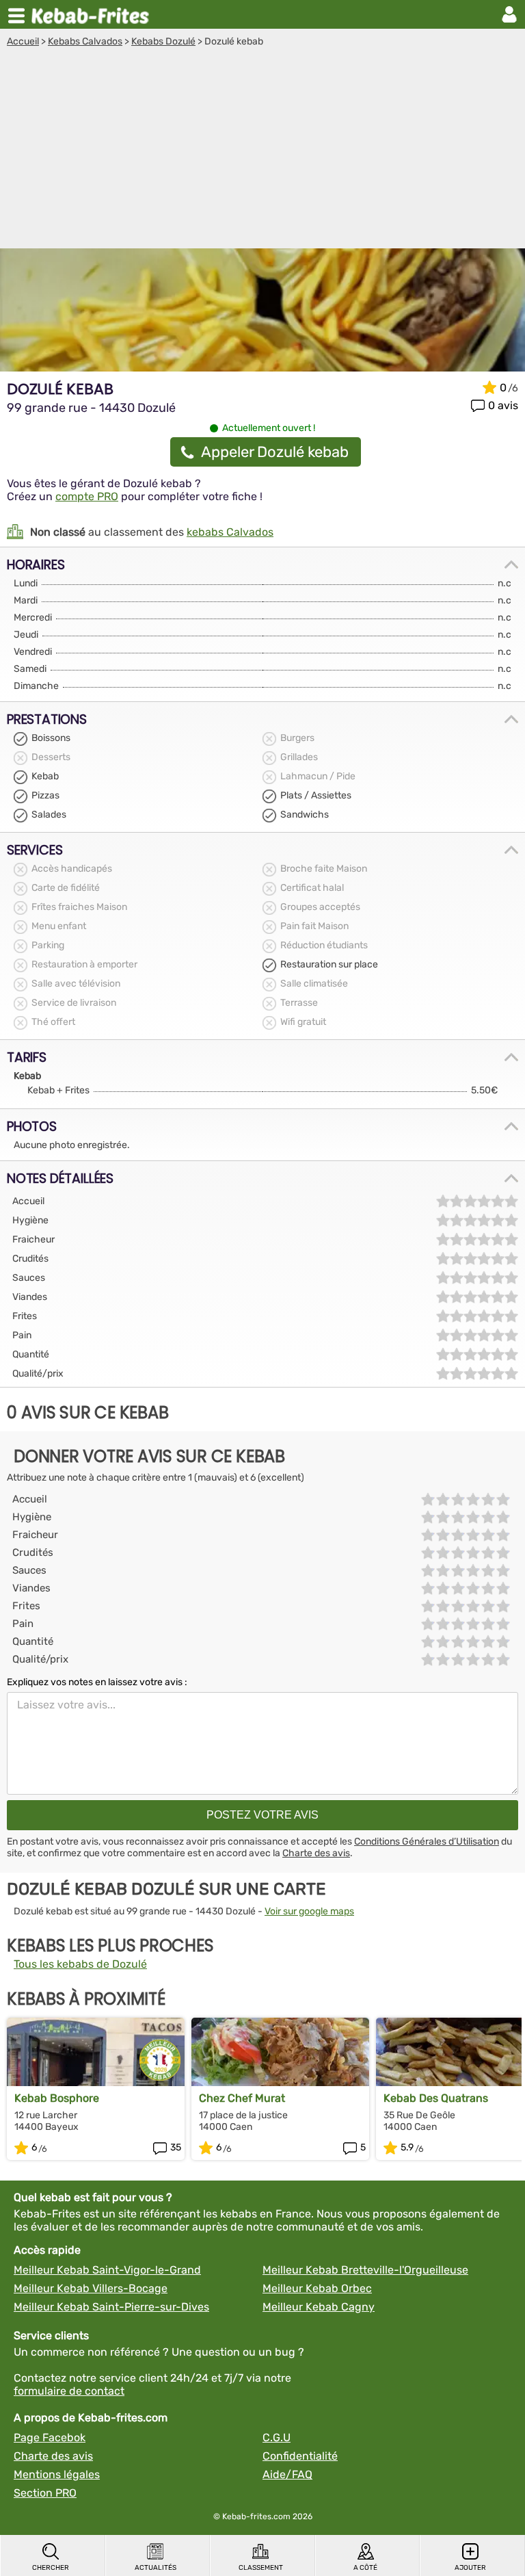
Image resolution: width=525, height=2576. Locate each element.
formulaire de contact (69, 2391)
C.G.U (277, 2437)
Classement (261, 2568)
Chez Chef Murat (242, 2098)
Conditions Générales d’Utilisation (427, 1842)
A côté (365, 2568)
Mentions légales (57, 2474)
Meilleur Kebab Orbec (317, 2288)
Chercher (51, 2568)
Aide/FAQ (287, 2474)
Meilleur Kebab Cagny (319, 2307)
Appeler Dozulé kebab (275, 452)
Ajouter (470, 2568)
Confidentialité (300, 2456)
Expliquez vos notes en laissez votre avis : (97, 1682)
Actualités (156, 2568)
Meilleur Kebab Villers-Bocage (91, 2288)
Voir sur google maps (309, 1911)
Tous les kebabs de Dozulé (80, 1964)
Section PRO (45, 2493)
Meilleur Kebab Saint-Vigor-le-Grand (107, 2270)
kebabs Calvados (230, 532)
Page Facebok (50, 2437)
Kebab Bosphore (57, 2098)
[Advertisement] (262, 150)
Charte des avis (316, 1853)
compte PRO (87, 496)
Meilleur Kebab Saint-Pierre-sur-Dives (111, 2307)
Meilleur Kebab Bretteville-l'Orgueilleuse (365, 2270)
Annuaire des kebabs (93, 14)
